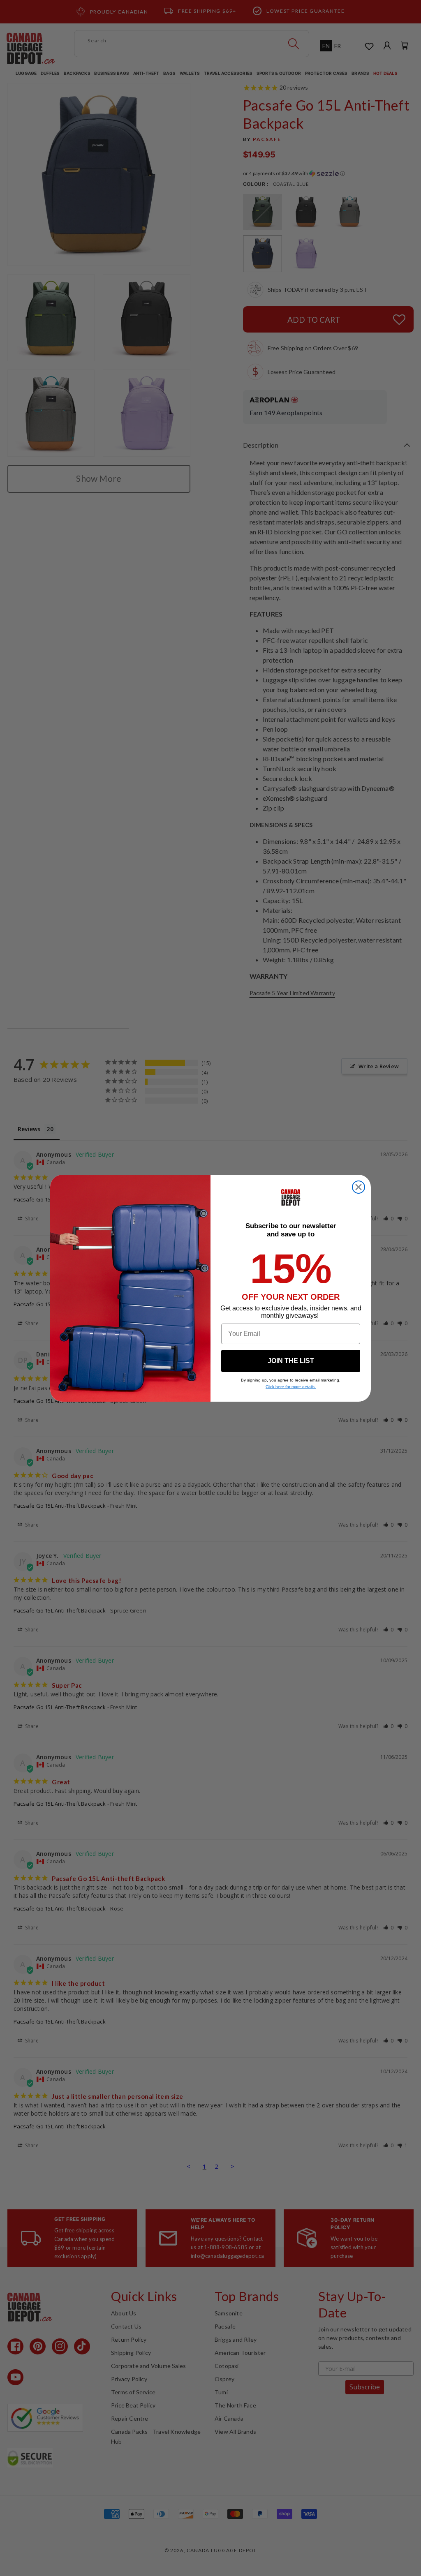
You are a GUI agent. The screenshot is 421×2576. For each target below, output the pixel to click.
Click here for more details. (291, 1387)
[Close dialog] (359, 1187)
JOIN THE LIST (291, 1361)
